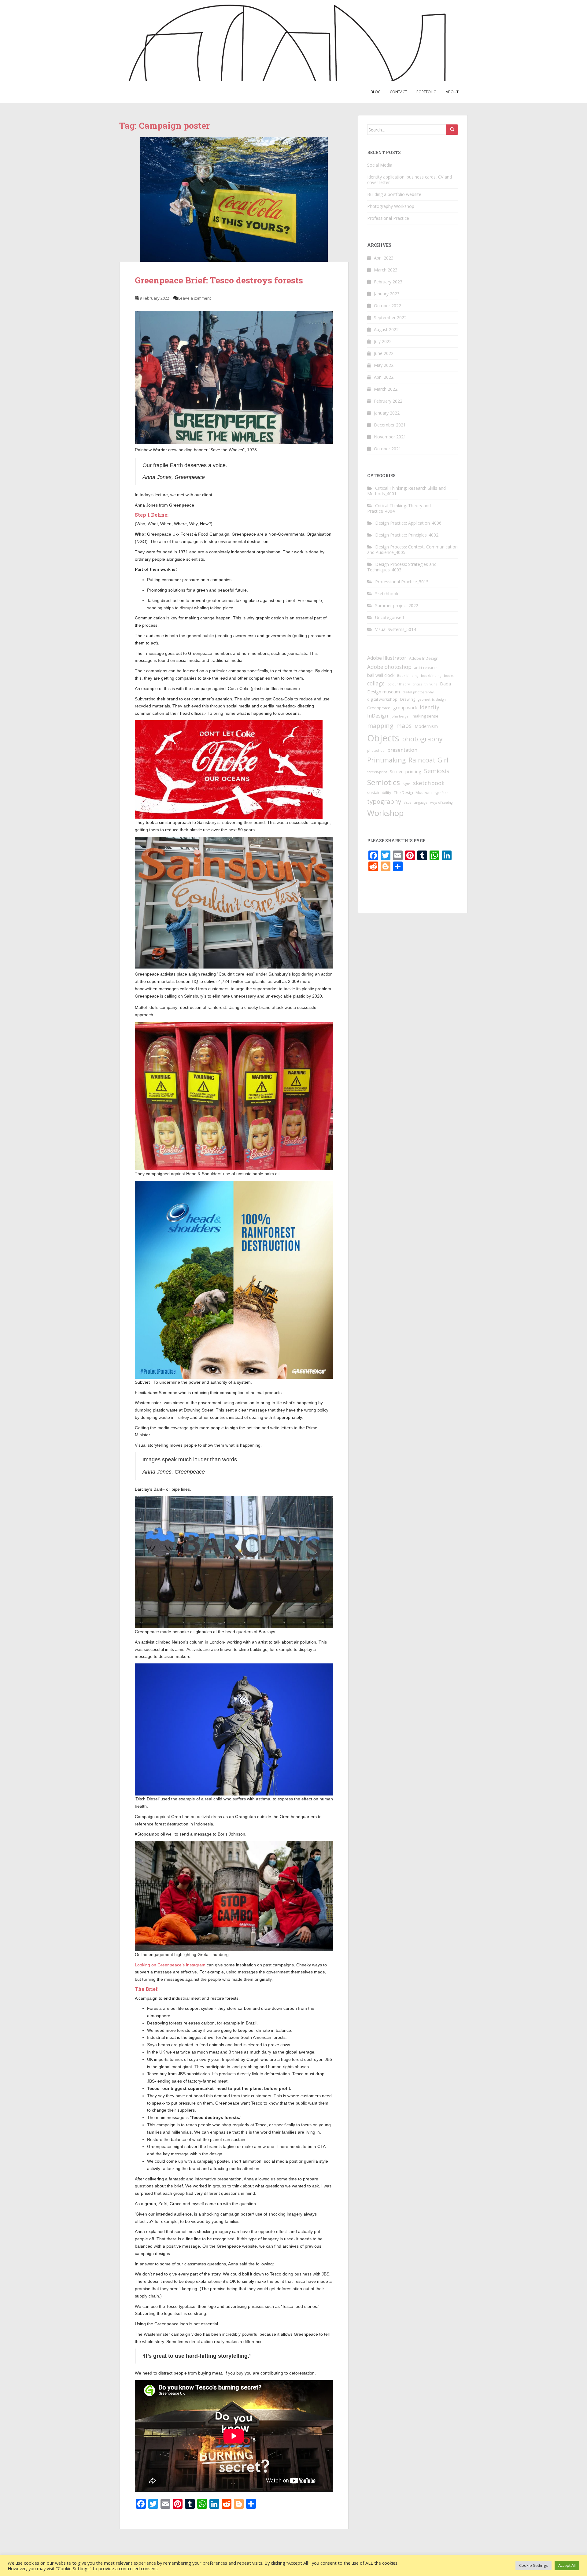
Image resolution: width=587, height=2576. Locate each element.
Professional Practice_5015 (402, 582)
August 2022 (386, 329)
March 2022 (386, 389)
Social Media (380, 165)
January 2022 (387, 413)
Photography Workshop (391, 206)
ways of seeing (441, 803)
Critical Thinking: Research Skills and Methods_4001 (406, 491)
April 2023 (384, 258)
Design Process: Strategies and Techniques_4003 (402, 567)
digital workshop (382, 699)
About (452, 92)
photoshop (376, 751)
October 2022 (388, 306)
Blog (376, 92)
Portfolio (426, 92)
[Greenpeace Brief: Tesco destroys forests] (234, 199)
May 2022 (384, 365)
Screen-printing (406, 771)
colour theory (399, 684)
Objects (383, 738)
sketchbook (429, 783)
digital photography (418, 692)
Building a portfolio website (394, 194)
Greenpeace (379, 708)
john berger (400, 716)
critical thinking (425, 684)
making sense (426, 716)
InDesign (378, 716)
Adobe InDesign (424, 658)
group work (405, 707)
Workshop (385, 813)
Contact (399, 92)
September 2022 (390, 317)
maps (404, 726)
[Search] (452, 130)
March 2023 (386, 270)
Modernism (426, 726)
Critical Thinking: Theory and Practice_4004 (399, 508)
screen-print (377, 772)
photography (422, 739)
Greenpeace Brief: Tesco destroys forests (219, 280)
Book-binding (408, 676)
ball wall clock (381, 675)
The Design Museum (413, 792)
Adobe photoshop (389, 667)
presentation (402, 750)
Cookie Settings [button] (533, 2565)
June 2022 (384, 353)
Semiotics (384, 782)
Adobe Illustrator (387, 658)
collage (376, 683)
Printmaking (386, 760)
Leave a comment (195, 298)
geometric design (432, 699)
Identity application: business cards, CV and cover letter (410, 180)
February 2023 (388, 282)
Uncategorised (389, 617)
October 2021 (388, 449)
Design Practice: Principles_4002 (407, 535)
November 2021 (390, 437)
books (449, 676)
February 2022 (388, 401)
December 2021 (390, 425)
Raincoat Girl (428, 760)
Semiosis (437, 771)
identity (430, 707)
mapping (380, 725)
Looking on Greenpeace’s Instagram (171, 1965)
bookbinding (431, 676)
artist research (426, 668)
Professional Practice (388, 218)
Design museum (384, 692)
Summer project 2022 (397, 605)
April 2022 (384, 377)
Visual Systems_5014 (396, 629)
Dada (445, 684)
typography (384, 801)
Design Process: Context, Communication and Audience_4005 (412, 550)
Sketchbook (387, 594)
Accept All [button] (567, 2565)
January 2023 (387, 294)
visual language (416, 803)
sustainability (379, 792)
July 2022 (383, 341)
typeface (441, 793)
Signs (406, 784)
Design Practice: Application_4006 (408, 523)
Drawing (408, 699)
